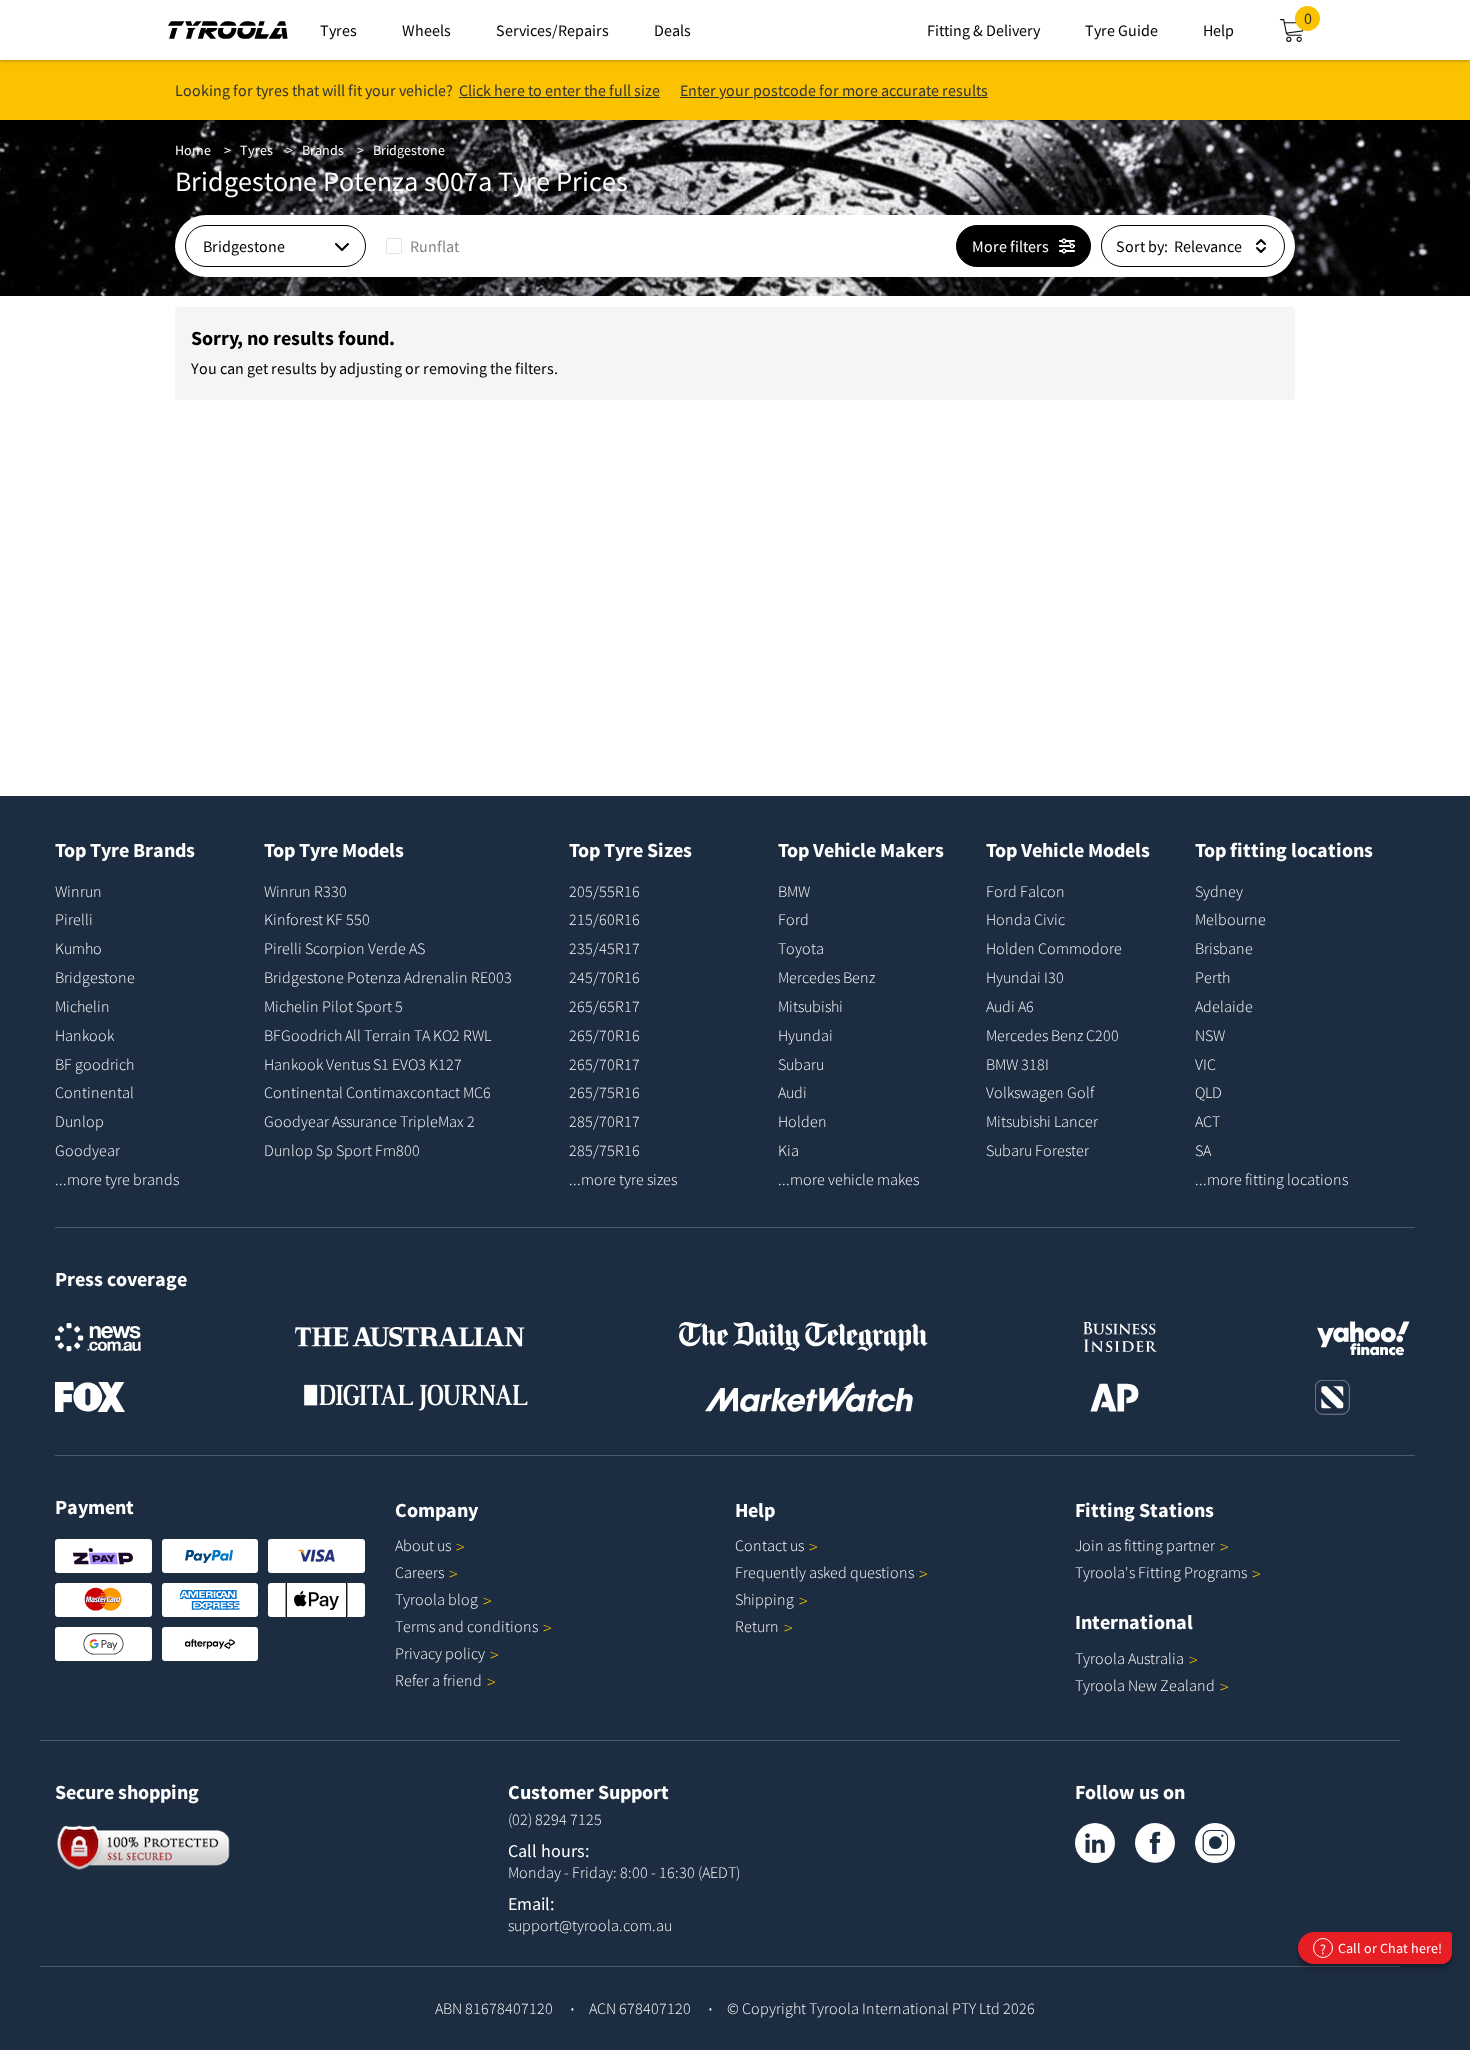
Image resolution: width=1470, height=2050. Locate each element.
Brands (323, 150)
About (423, 1545)
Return (757, 1626)
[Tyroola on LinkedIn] (1095, 1843)
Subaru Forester (1037, 1150)
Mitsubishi (810, 1006)
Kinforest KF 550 (317, 919)
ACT (1207, 1121)
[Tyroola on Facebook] (1155, 1843)
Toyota (801, 948)
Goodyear (87, 1150)
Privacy (440, 1653)
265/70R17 (604, 1064)
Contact (769, 1545)
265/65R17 (604, 1006)
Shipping (764, 1599)
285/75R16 (604, 1150)
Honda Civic (1025, 919)
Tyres (256, 150)
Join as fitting (1145, 1545)
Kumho (78, 948)
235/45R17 (604, 948)
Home (193, 150)
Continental (94, 1092)
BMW (794, 891)
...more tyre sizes (623, 1179)
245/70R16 (604, 977)
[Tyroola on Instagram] (1215, 1843)
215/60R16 (604, 919)
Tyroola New (1145, 1685)
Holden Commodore (1054, 948)
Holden (802, 1121)
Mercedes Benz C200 (1052, 1035)
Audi (792, 1092)
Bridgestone (409, 150)
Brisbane (1224, 948)
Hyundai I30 (1025, 977)
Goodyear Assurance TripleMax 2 (369, 1121)
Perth (1212, 977)
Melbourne (1230, 919)
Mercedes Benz (826, 977)
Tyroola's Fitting (1161, 1572)
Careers (419, 1572)
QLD (1208, 1092)
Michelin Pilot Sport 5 (333, 1006)
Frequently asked (824, 1572)
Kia (788, 1150)
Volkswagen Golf (1040, 1092)
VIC (1205, 1064)
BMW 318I (1017, 1064)
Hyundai (805, 1035)
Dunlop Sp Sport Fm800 (342, 1150)
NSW (1210, 1035)
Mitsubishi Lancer (1042, 1121)
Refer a (438, 1680)
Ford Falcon (1025, 891)
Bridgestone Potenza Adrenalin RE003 (388, 977)
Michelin (82, 1006)
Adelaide (1224, 1006)
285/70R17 (604, 1121)
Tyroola (436, 1599)
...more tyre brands (117, 1179)
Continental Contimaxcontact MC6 (377, 1092)
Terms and (466, 1626)
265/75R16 (604, 1092)
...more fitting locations (1271, 1179)
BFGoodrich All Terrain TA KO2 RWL (377, 1035)
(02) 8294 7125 (555, 1819)
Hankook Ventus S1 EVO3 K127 (363, 1064)
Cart (1312, 24)
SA (1203, 1150)
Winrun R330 (305, 891)
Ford (793, 919)
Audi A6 (1010, 1006)
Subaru (801, 1064)
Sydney (1219, 891)
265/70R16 (604, 1035)
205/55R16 (604, 891)
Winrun (78, 891)
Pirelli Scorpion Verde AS (344, 948)
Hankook (84, 1035)
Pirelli (74, 919)
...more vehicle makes (848, 1179)
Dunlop (79, 1121)
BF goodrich (94, 1064)
